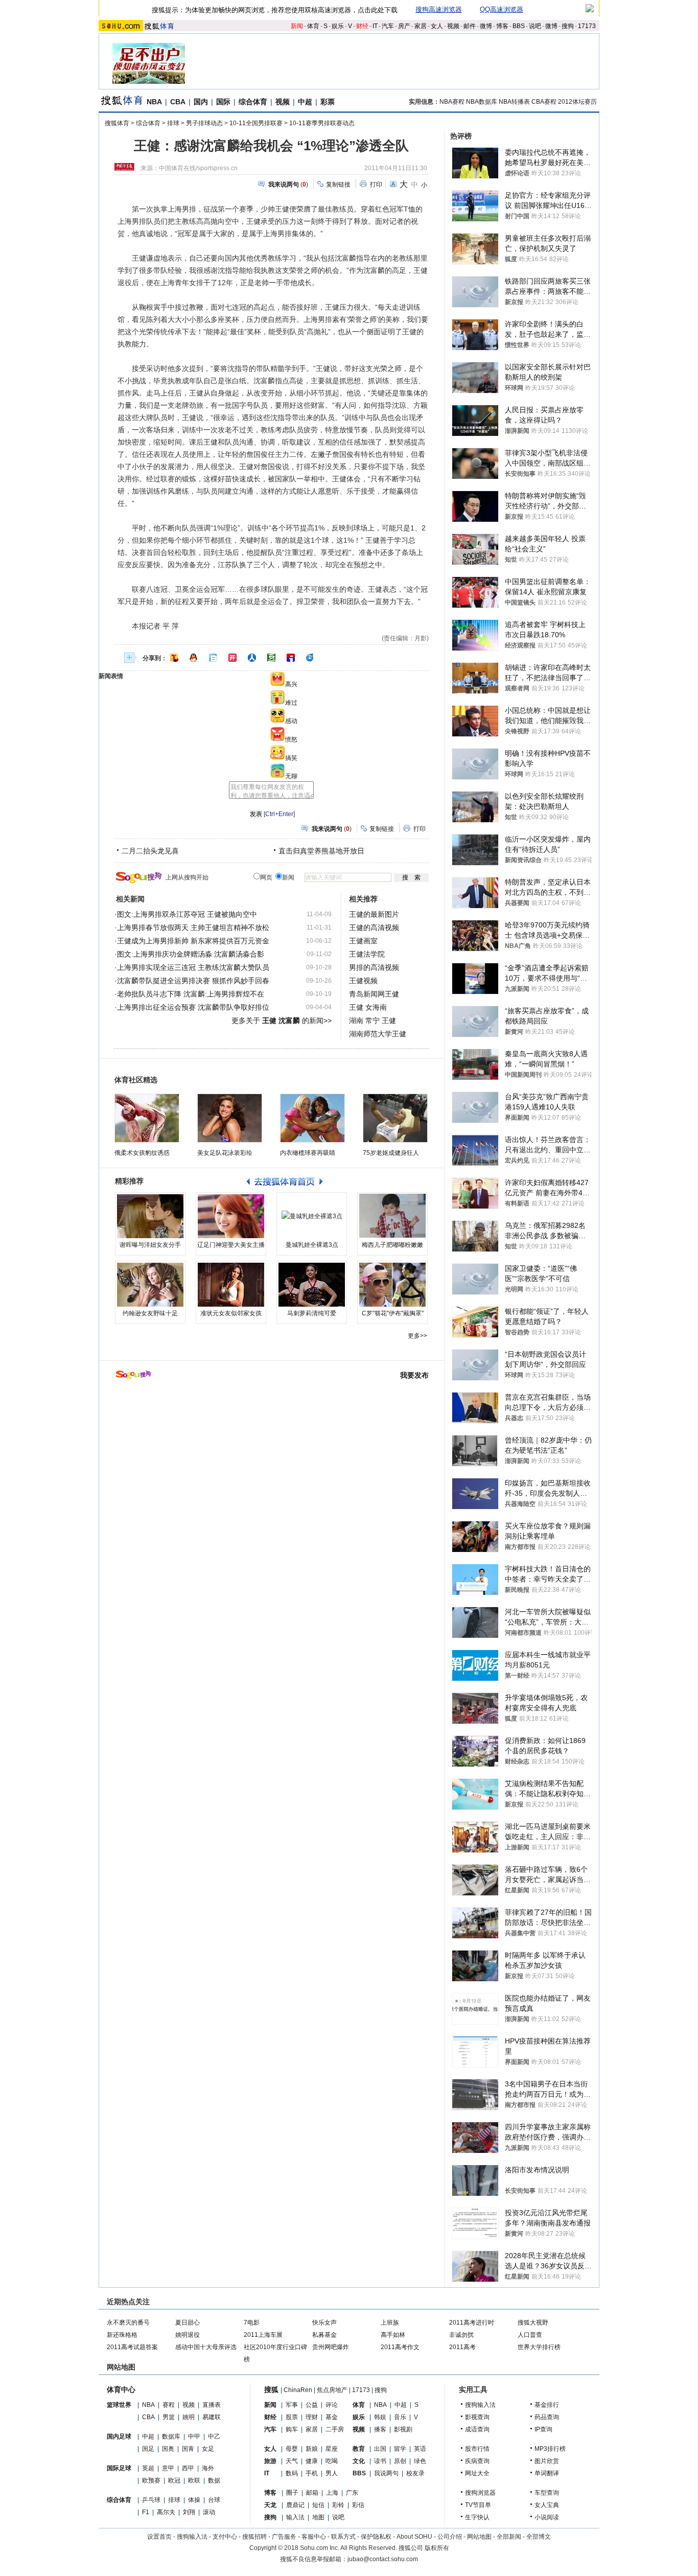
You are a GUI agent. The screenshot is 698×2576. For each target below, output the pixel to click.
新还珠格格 (122, 2335)
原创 (400, 2461)
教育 (359, 2449)
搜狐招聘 (254, 2537)
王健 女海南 (368, 1007)
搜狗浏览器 (480, 2493)
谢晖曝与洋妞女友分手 (150, 1245)
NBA (154, 102)
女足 (208, 2449)
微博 (486, 26)
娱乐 (338, 26)
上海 (332, 2493)
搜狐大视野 (533, 2323)
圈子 (292, 2493)
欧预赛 (151, 2480)
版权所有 (437, 2548)
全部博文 (539, 2537)
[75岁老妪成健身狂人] (395, 1118)
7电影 (252, 2323)
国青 (188, 2449)
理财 (312, 2417)
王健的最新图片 (374, 914)
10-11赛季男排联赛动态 (322, 123)
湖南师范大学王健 (378, 1034)
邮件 (470, 26)
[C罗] (392, 1285)
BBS (519, 26)
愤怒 (291, 739)
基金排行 (547, 2405)
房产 (404, 26)
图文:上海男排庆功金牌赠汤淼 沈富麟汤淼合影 (191, 954)
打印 (376, 184)
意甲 (168, 2468)
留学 (400, 2449)
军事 (292, 2405)
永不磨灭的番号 (128, 2323)
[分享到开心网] (232, 658)
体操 (194, 2500)
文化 (359, 2461)
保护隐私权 (376, 2537)
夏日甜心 (188, 2323)
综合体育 (253, 102)
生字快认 (477, 2517)
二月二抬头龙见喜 (150, 851)
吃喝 (332, 2461)
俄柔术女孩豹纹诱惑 (142, 1153)
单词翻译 (547, 2473)
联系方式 (343, 2537)
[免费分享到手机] (310, 658)
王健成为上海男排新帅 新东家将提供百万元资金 (193, 941)
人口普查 (530, 2335)
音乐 (400, 2417)
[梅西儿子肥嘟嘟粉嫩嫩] (392, 1216)
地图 (318, 2517)
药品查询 (547, 2417)
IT (375, 26)
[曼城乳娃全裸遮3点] (312, 1216)
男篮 (169, 2417)
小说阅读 (547, 2517)
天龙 (270, 2505)
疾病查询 (477, 2461)
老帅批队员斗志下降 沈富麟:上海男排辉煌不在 (191, 994)
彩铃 (338, 2505)
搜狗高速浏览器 (439, 9)
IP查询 (543, 2429)
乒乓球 (151, 2500)
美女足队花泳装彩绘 (225, 1153)
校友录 (415, 2473)
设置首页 (159, 2537)
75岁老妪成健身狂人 (391, 1153)
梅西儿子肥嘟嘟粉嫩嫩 (392, 1245)
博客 (502, 26)
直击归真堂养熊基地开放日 (321, 851)
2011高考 (462, 2347)
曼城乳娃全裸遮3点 (312, 1245)
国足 (148, 2449)
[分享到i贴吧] (291, 658)
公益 (312, 2405)
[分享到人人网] (252, 658)
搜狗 (568, 26)
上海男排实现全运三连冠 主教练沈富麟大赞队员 (193, 967)
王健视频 (363, 981)
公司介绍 (450, 2537)
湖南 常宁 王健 (373, 1020)
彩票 (328, 102)
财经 (362, 26)
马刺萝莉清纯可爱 (312, 1313)
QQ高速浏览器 (502, 9)
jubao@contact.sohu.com (383, 2559)
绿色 (420, 2461)
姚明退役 (188, 2335)
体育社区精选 (136, 1080)
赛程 (169, 2405)
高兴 (291, 684)
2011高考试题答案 (132, 2347)
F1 (146, 2512)
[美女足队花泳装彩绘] (230, 1118)
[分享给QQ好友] (194, 658)
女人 (437, 26)
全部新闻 (509, 2537)
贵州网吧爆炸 (331, 2347)
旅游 (270, 2461)
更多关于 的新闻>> (282, 1020)
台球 (214, 2500)
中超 (305, 102)
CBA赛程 (544, 102)
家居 (421, 26)
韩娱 (380, 2417)
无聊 (291, 776)
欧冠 (174, 2480)
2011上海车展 (263, 2335)
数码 (292, 2473)
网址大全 (477, 2473)
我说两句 (386, 2473)
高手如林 (393, 2335)
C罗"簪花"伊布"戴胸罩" (393, 1313)
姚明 (189, 2417)
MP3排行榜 (550, 2449)
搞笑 (291, 758)
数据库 (171, 2436)
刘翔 (189, 2512)
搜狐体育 (117, 123)
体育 (313, 26)
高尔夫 (166, 2512)
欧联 (194, 2480)
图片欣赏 (547, 2461)
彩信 (358, 2505)
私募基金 (324, 2335)
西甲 (188, 2468)
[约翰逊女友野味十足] (150, 1285)
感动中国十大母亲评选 (206, 2347)
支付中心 (225, 2537)
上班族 (390, 2323)
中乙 (214, 2436)
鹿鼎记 (295, 2505)
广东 (352, 2493)
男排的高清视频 (374, 967)
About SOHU (414, 2537)
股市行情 (477, 2449)
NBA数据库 (482, 102)
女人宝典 (547, 2505)
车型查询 (547, 2493)
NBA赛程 (452, 102)
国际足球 (119, 2468)
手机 (312, 2473)
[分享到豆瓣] (271, 658)
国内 (201, 102)
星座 (332, 2449)
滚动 (209, 2512)
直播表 (212, 2405)
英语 (420, 2449)
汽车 (388, 26)
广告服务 (284, 2537)
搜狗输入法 (480, 2405)
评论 (332, 2405)
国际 (223, 102)
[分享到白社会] (213, 658)
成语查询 (477, 2429)
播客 (380, 2429)
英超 (148, 2468)
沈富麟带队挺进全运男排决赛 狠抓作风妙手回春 (193, 981)
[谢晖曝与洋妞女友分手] (150, 1216)
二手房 (335, 2429)
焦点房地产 (332, 2390)
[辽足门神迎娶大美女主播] (231, 1216)
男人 (332, 2473)
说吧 (535, 26)
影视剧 (403, 2429)
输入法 (295, 2517)
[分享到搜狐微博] (174, 658)
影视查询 (477, 2417)
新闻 (297, 26)
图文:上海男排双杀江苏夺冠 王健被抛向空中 (187, 914)
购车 (292, 2429)
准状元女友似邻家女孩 (231, 1313)
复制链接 (338, 184)
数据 (214, 2480)
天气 (292, 2461)
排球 (173, 123)
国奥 (168, 2449)
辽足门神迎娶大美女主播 (231, 1245)
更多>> (417, 1336)
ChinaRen (298, 2390)
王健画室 (363, 941)
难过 (291, 703)
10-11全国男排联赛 (256, 123)
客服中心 (314, 2537)
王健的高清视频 (374, 927)
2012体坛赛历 (577, 102)
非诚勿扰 (461, 2335)
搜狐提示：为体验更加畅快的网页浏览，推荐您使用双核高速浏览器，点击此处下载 (275, 10)
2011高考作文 (400, 2347)
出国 (380, 2449)
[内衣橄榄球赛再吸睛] (312, 1118)
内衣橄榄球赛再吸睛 (308, 1153)
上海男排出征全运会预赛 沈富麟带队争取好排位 (193, 1007)
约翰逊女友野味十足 (150, 1313)
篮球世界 (119, 2405)
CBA (178, 102)
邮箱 (312, 2493)
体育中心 (121, 2389)
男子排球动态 (204, 123)
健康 (312, 2461)
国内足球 (119, 2436)
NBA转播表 (514, 102)
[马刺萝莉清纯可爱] (312, 1285)
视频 (453, 26)
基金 (332, 2417)
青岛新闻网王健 (374, 994)
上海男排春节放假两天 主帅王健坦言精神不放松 (193, 927)
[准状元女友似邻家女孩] (231, 1285)
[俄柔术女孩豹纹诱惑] (147, 1118)
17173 (587, 26)
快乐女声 (324, 2323)
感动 (291, 721)
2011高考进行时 (472, 2323)
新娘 (312, 2449)
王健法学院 (367, 954)
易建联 (212, 2417)
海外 (208, 2468)
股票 (292, 2417)
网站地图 (479, 2537)
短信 (318, 2505)
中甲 (194, 2436)
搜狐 (271, 2389)
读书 (380, 2461)
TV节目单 (478, 2505)
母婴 (292, 2449)
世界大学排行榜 (539, 2347)
